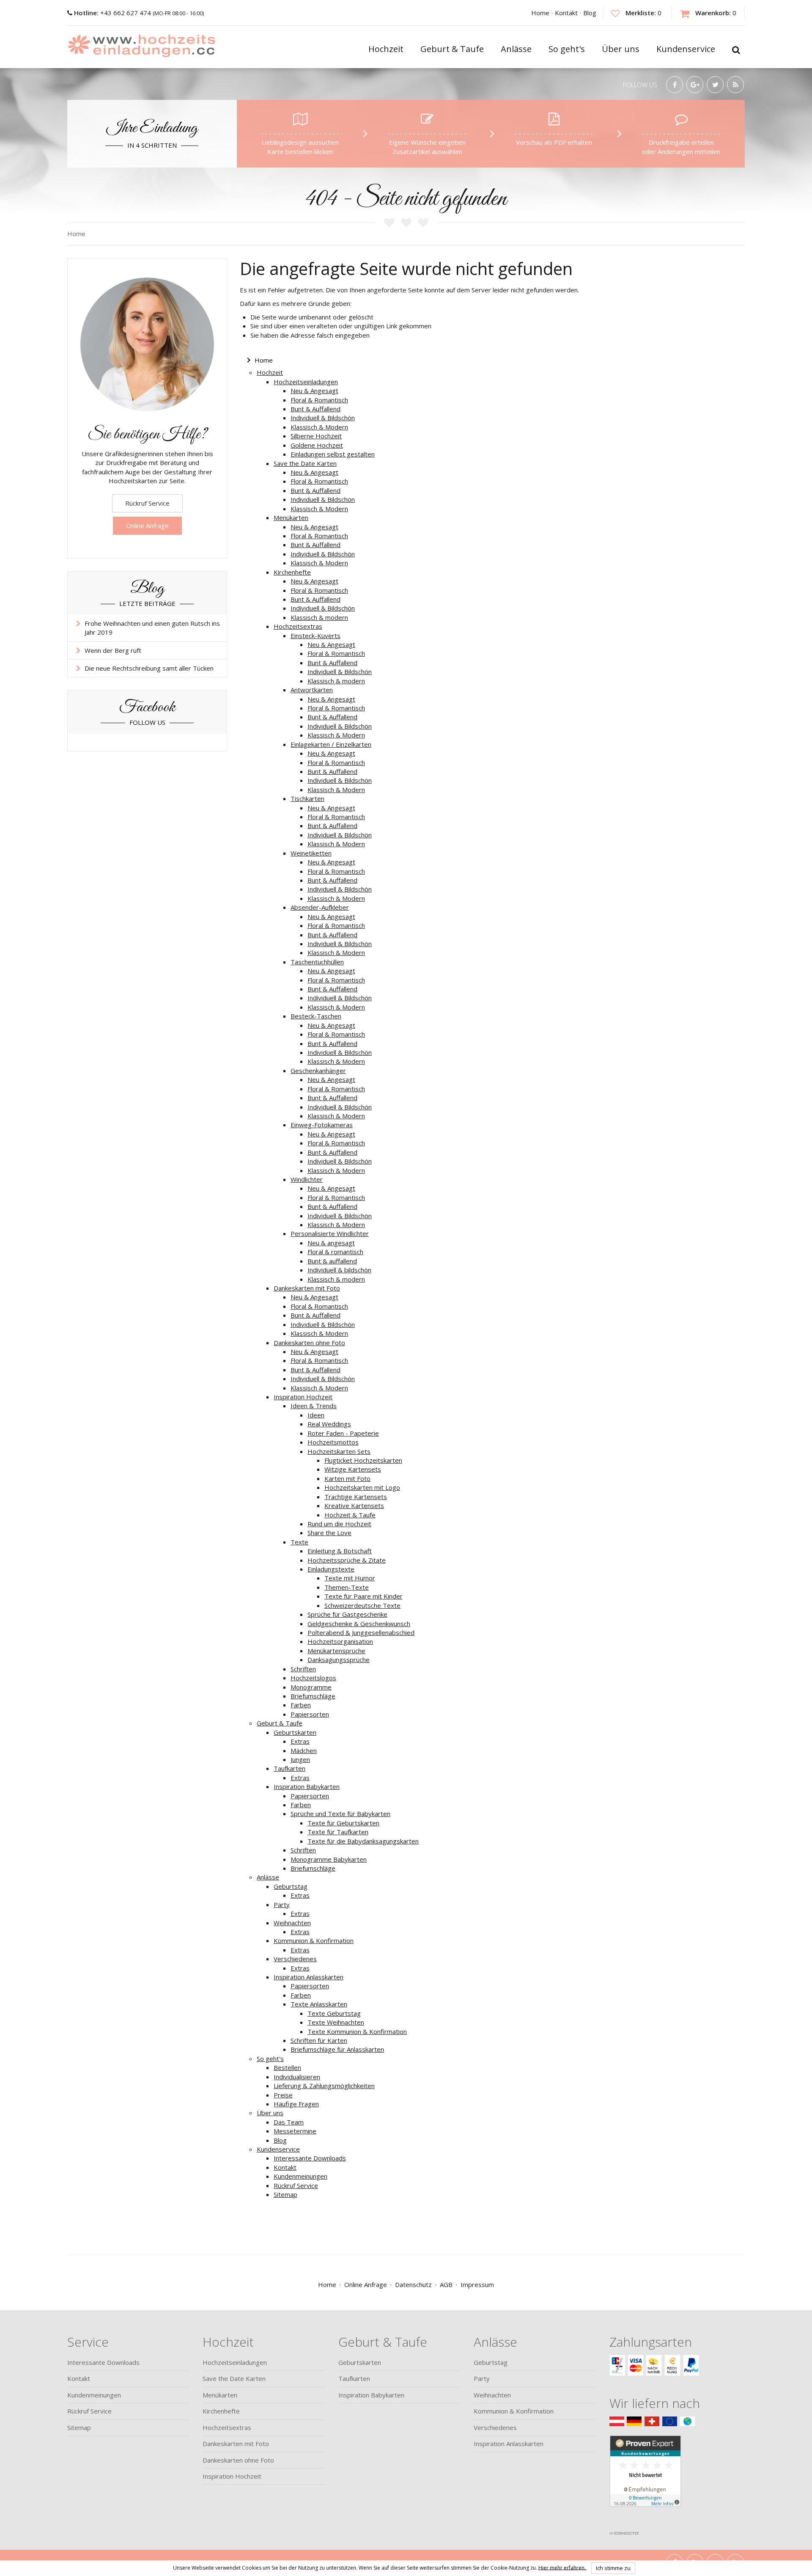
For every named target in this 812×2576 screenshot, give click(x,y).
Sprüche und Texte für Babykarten (340, 1814)
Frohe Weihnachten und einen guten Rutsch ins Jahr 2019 (152, 628)
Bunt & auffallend (332, 1261)
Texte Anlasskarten (319, 2004)
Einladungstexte (331, 1569)
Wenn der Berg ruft (113, 650)
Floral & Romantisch (319, 400)
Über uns (270, 2113)
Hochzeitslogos (313, 1678)
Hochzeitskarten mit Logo (362, 1487)
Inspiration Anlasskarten (309, 1977)
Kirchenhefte (292, 572)
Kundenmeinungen (300, 2176)
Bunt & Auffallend (315, 409)
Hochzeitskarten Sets (339, 1451)
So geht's (270, 2059)
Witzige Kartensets (353, 1469)
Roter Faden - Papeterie (343, 1433)
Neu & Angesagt (314, 391)
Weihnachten (292, 1923)
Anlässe (268, 1877)
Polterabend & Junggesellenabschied (361, 1632)
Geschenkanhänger (318, 1071)
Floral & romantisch (335, 1252)
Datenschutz (413, 2284)
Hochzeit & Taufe (350, 1515)
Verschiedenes (295, 1959)
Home (540, 13)
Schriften (303, 1669)
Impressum (477, 2284)
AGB (446, 2284)
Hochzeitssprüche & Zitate (347, 1560)
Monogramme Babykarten (329, 1859)
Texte (299, 1542)
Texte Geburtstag (334, 2013)
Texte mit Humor (350, 1578)
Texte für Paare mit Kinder (363, 1596)
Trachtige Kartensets (356, 1497)
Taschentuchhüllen (317, 962)
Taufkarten (289, 1768)
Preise (283, 2095)
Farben (301, 1705)
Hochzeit (270, 372)
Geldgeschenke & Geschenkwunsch (359, 1624)
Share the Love (329, 1533)
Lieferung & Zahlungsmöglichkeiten (324, 2086)
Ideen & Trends (314, 1406)
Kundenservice (278, 2149)
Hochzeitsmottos (333, 1442)
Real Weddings (329, 1424)
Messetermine (295, 2131)
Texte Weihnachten (336, 2022)
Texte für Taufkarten (338, 1832)
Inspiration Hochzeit (303, 1397)
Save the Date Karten (305, 463)
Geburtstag (291, 1886)
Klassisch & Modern (319, 427)
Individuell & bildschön (339, 1270)
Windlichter (307, 1179)
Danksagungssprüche (339, 1660)
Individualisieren (297, 2077)
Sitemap (285, 2194)
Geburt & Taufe (280, 1723)
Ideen (316, 1415)
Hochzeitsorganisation (340, 1641)
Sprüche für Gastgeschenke (347, 1614)
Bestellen (287, 2067)
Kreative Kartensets (354, 1505)
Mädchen (304, 1750)
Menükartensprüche (336, 1651)
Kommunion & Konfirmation (314, 1940)
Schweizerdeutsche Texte (362, 1605)
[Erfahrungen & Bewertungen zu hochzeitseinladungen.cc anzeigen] (645, 2481)
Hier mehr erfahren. (563, 2567)
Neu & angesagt (331, 1243)
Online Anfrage (147, 526)
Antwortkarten (312, 690)
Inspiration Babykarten (307, 1786)
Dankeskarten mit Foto (307, 1288)
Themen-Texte (347, 1587)
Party (282, 1904)
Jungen (300, 1759)
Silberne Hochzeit (316, 436)
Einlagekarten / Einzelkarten (331, 744)
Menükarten (291, 517)
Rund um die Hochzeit (339, 1524)
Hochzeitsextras (298, 626)
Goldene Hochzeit (317, 445)
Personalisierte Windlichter (330, 1233)
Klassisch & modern (319, 617)
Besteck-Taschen (316, 1016)
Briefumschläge (313, 1696)
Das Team (289, 2122)
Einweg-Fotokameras (322, 1125)
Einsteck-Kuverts (315, 636)
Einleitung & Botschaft (340, 1551)
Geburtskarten (295, 1732)
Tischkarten (307, 798)
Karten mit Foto (347, 1478)
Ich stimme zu (613, 2568)
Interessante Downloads (310, 2158)
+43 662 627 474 (113, 13)
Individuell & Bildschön (323, 418)
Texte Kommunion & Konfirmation (357, 2031)
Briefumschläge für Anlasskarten (337, 2049)
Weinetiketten (311, 853)
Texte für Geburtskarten (343, 1823)
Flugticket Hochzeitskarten (363, 1460)
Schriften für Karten (319, 2040)
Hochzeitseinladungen (306, 382)
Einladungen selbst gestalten (333, 454)
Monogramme (311, 1687)
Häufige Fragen (296, 2104)
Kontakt (566, 13)
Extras (300, 1741)
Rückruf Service (296, 2185)
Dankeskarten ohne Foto (309, 1343)
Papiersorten (310, 1714)
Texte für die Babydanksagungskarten (363, 1841)
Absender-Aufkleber (320, 907)
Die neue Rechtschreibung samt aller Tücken (149, 668)
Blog (590, 13)
